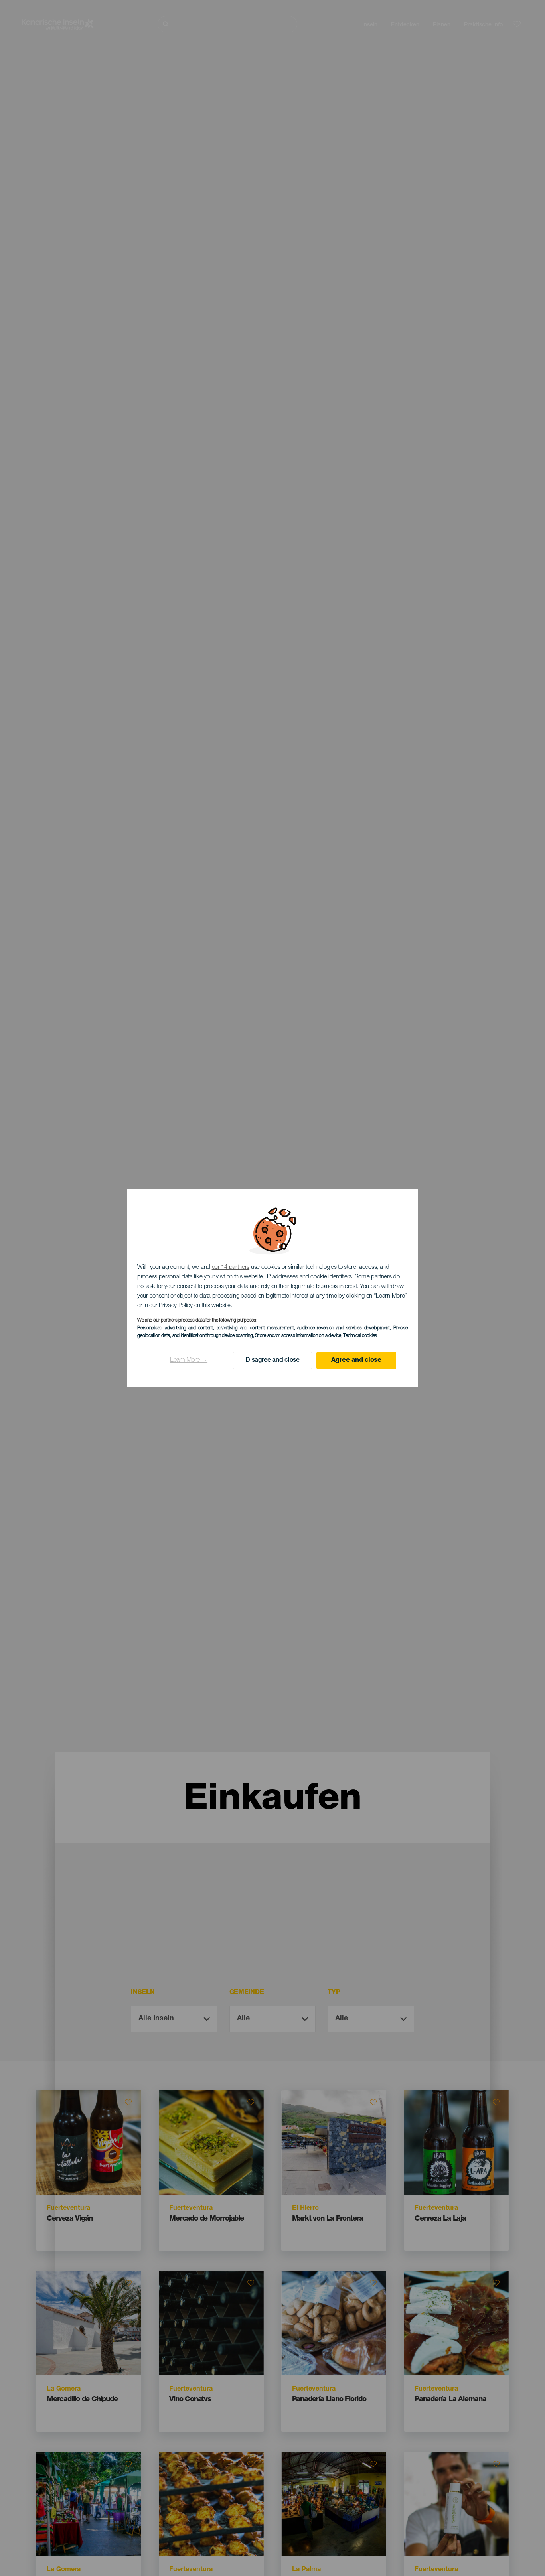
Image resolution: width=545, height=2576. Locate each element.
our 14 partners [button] (231, 1267)
